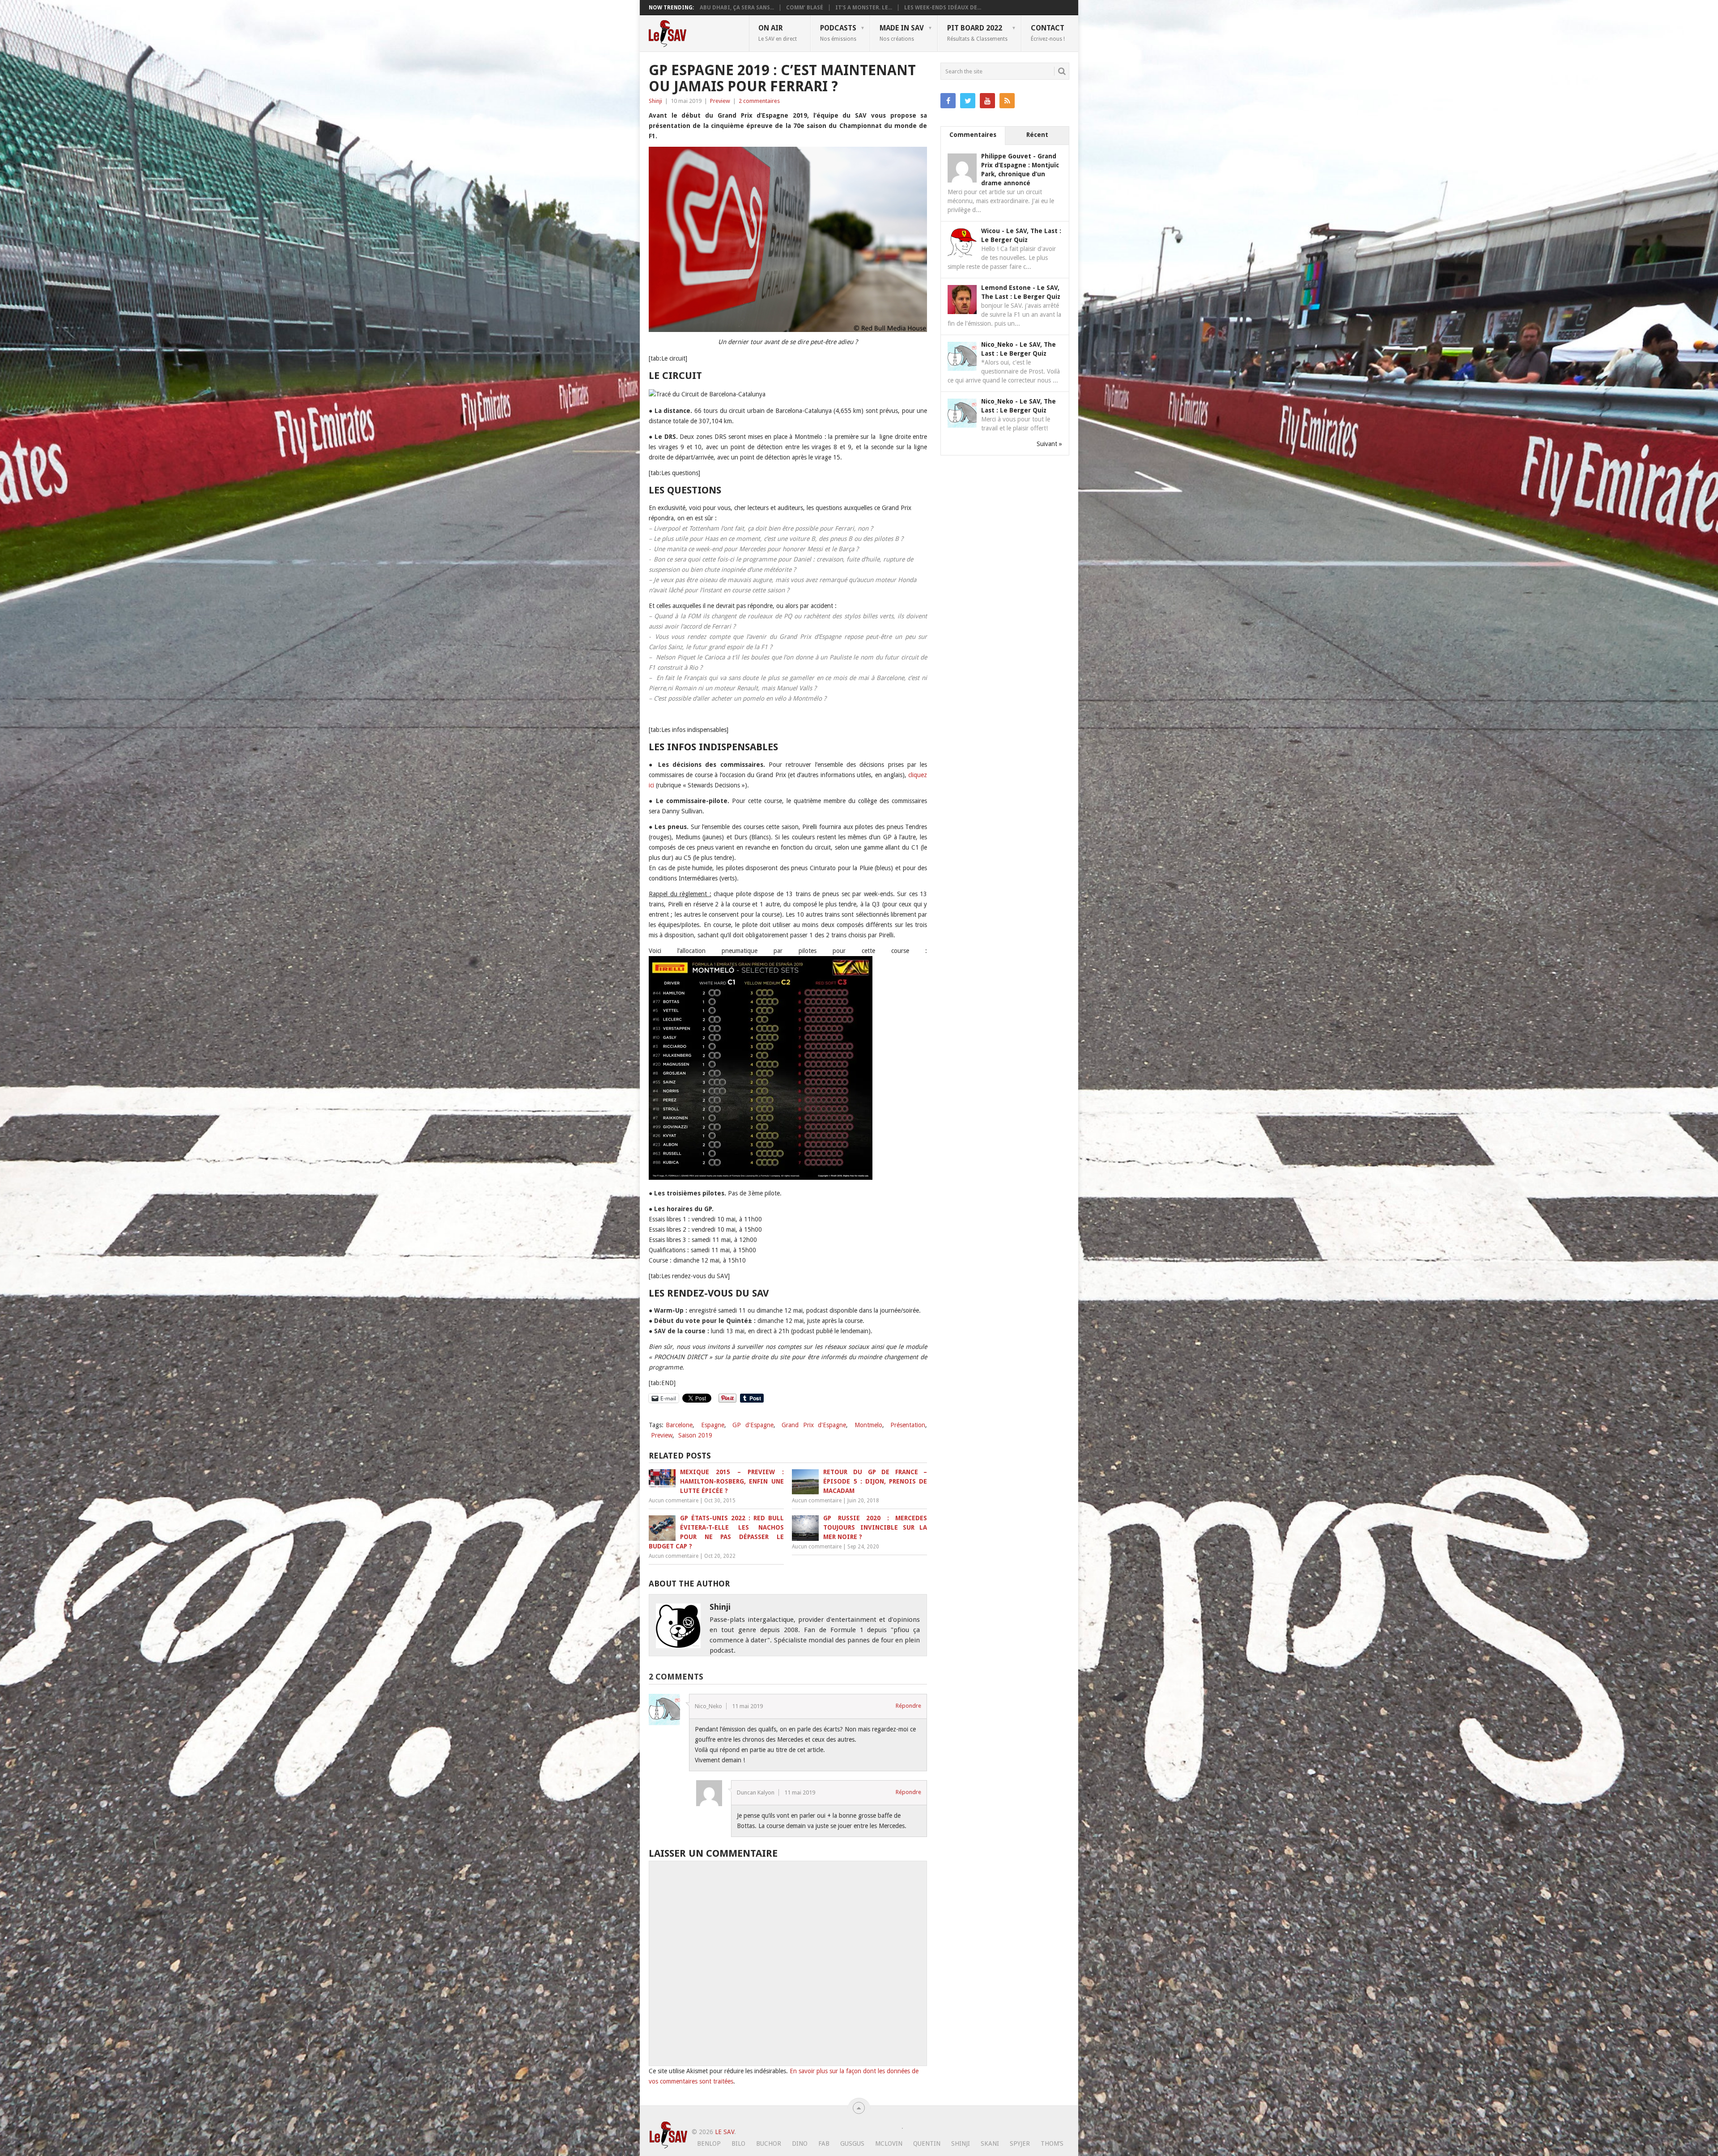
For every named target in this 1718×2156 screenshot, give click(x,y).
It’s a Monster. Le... (864, 8)
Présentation (908, 1425)
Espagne (713, 1425)
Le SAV (725, 2132)
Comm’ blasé (805, 8)
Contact (1048, 33)
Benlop (709, 2143)
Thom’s (1052, 2143)
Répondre (908, 1706)
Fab (824, 2143)
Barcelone (679, 1425)
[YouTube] (987, 101)
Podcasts (838, 33)
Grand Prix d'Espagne (814, 1425)
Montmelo (868, 1425)
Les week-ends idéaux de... (943, 8)
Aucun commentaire (674, 1501)
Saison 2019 (695, 1435)
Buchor (769, 2143)
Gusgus (852, 2143)
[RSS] (1007, 101)
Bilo (738, 2143)
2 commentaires (759, 101)
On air (778, 33)
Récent (1037, 135)
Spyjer (1020, 2143)
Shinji (655, 101)
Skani (990, 2143)
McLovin (889, 2143)
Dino (800, 2143)
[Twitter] (968, 101)
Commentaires (973, 135)
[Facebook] (948, 101)
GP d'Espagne (753, 1425)
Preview (720, 101)
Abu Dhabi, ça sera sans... (737, 8)
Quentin (927, 2143)
